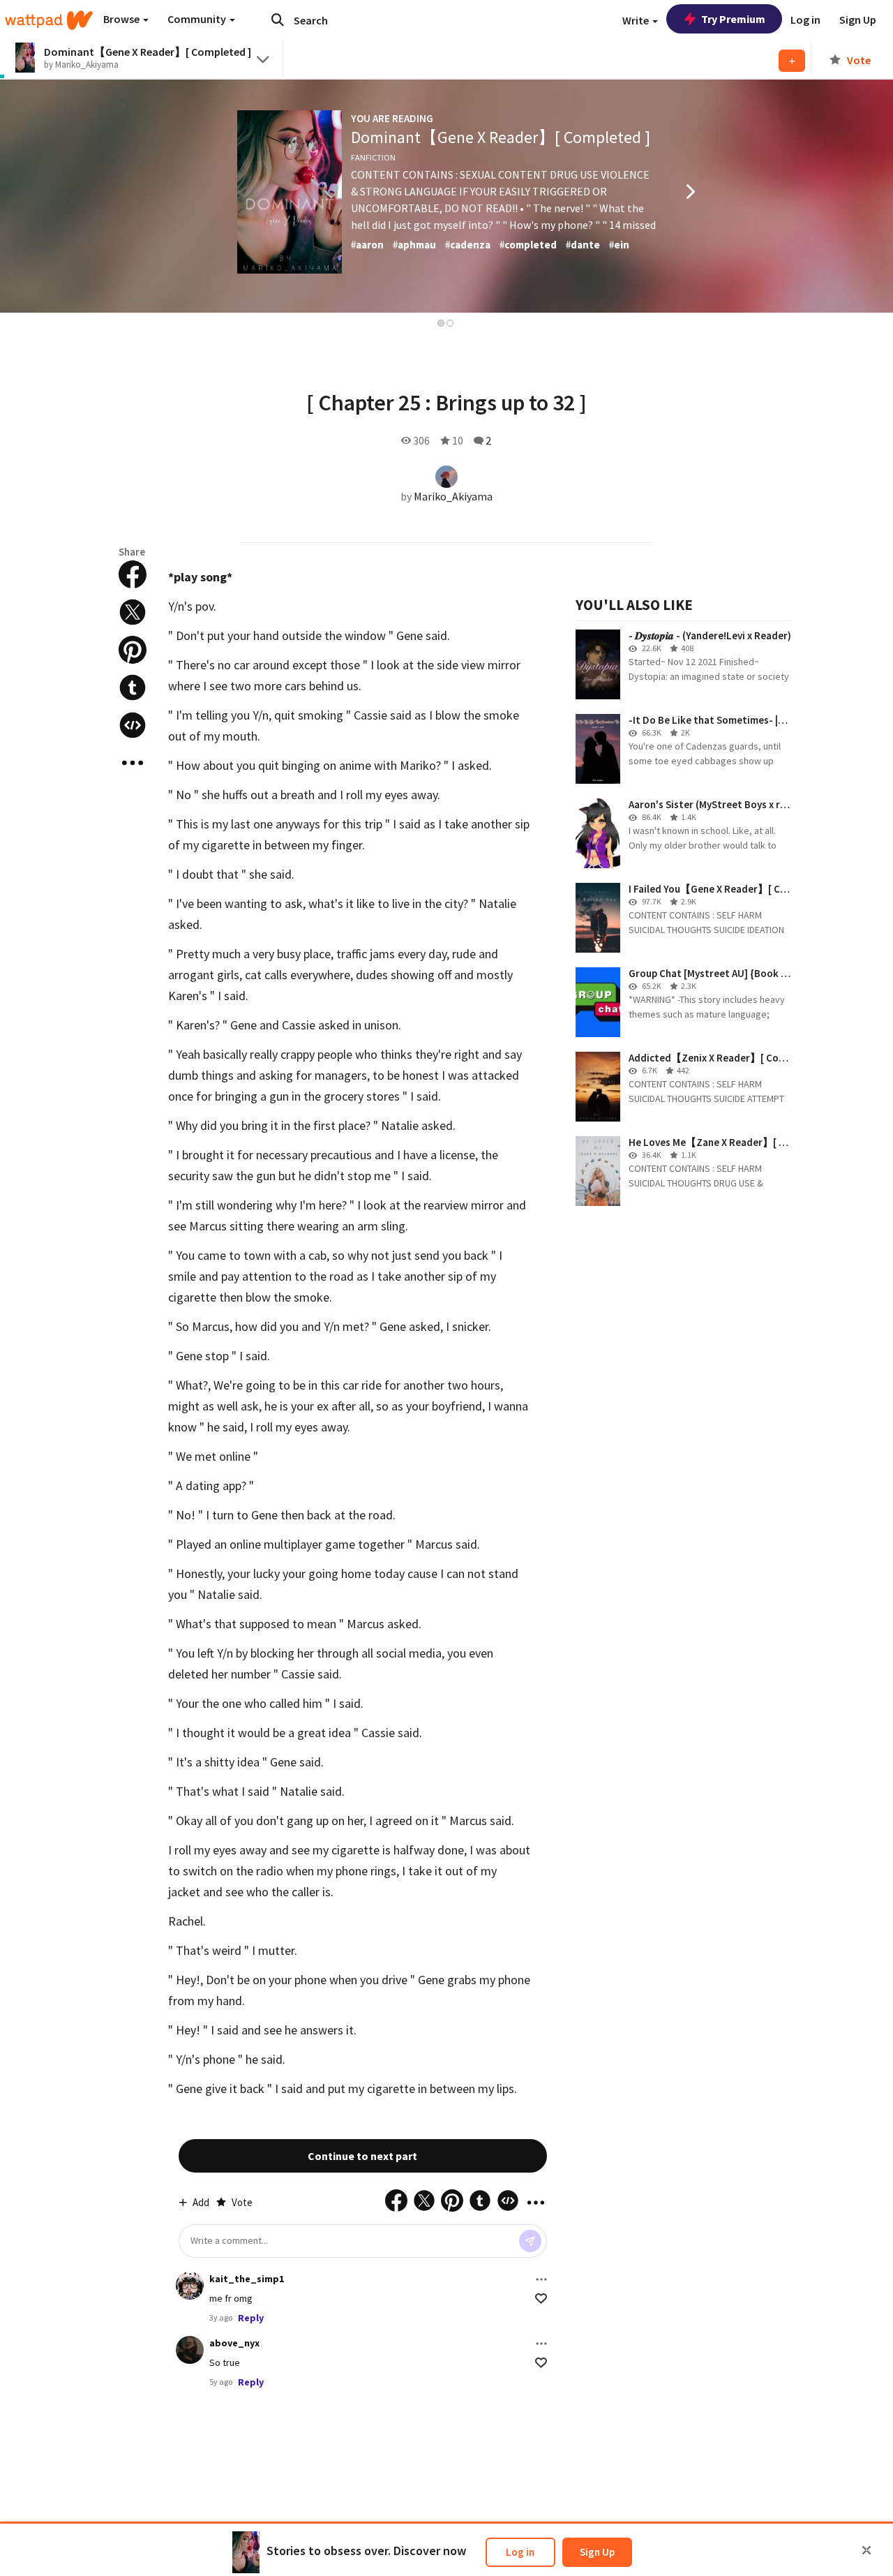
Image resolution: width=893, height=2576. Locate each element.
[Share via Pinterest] (133, 650)
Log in (520, 2552)
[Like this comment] (541, 2299)
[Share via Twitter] (133, 612)
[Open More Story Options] (133, 763)
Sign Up (597, 2552)
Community (198, 19)
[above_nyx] (190, 2350)
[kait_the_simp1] (190, 2286)
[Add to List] (792, 61)
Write (637, 20)
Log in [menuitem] (805, 20)
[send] (530, 2241)
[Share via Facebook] (133, 574)
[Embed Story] (133, 725)
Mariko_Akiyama (453, 496)
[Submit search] (278, 20)
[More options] (541, 2279)
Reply (251, 2318)
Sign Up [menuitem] (858, 20)
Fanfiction (373, 157)
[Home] (49, 20)
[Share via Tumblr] (133, 687)
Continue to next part (362, 2156)
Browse (122, 19)
